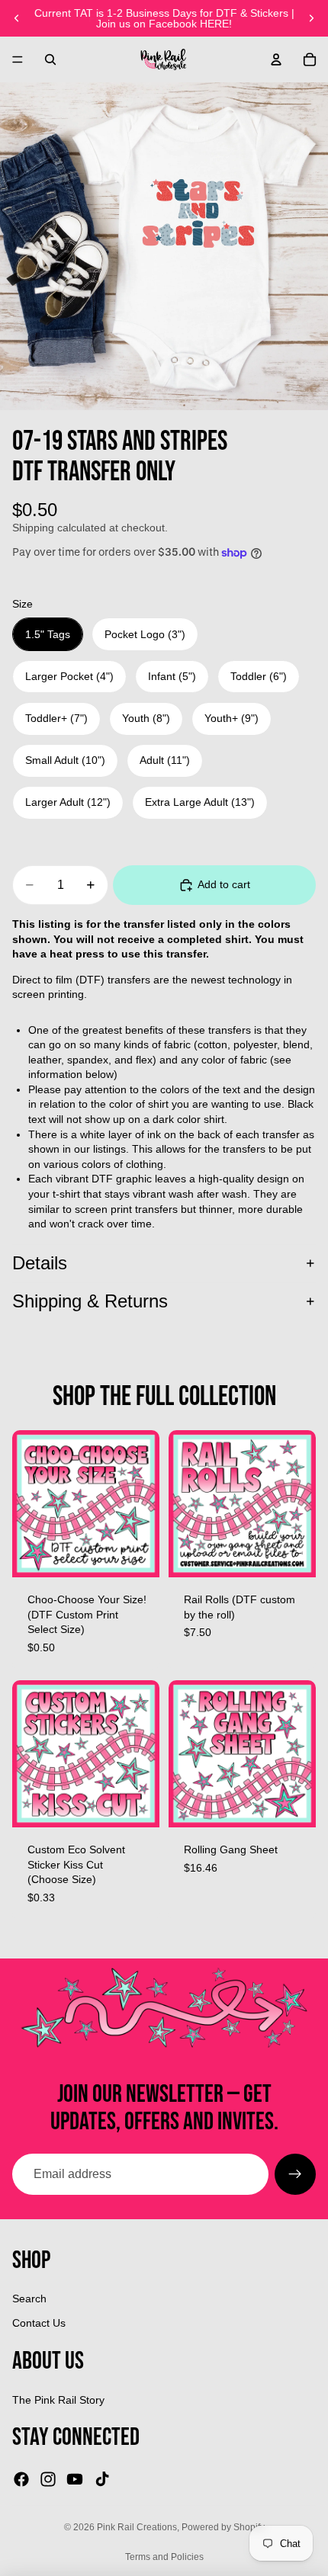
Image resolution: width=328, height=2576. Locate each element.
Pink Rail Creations (137, 2527)
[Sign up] (295, 2174)
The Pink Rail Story (58, 2400)
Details (40, 1263)
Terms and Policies (164, 2557)
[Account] (276, 59)
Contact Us (39, 2323)
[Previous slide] (17, 18)
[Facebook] (21, 2479)
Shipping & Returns (90, 1301)
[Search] (50, 59)
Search (29, 2299)
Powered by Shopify (223, 2527)
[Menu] (18, 59)
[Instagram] (48, 2479)
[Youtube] (75, 2479)
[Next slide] (311, 18)
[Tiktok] (102, 2479)
